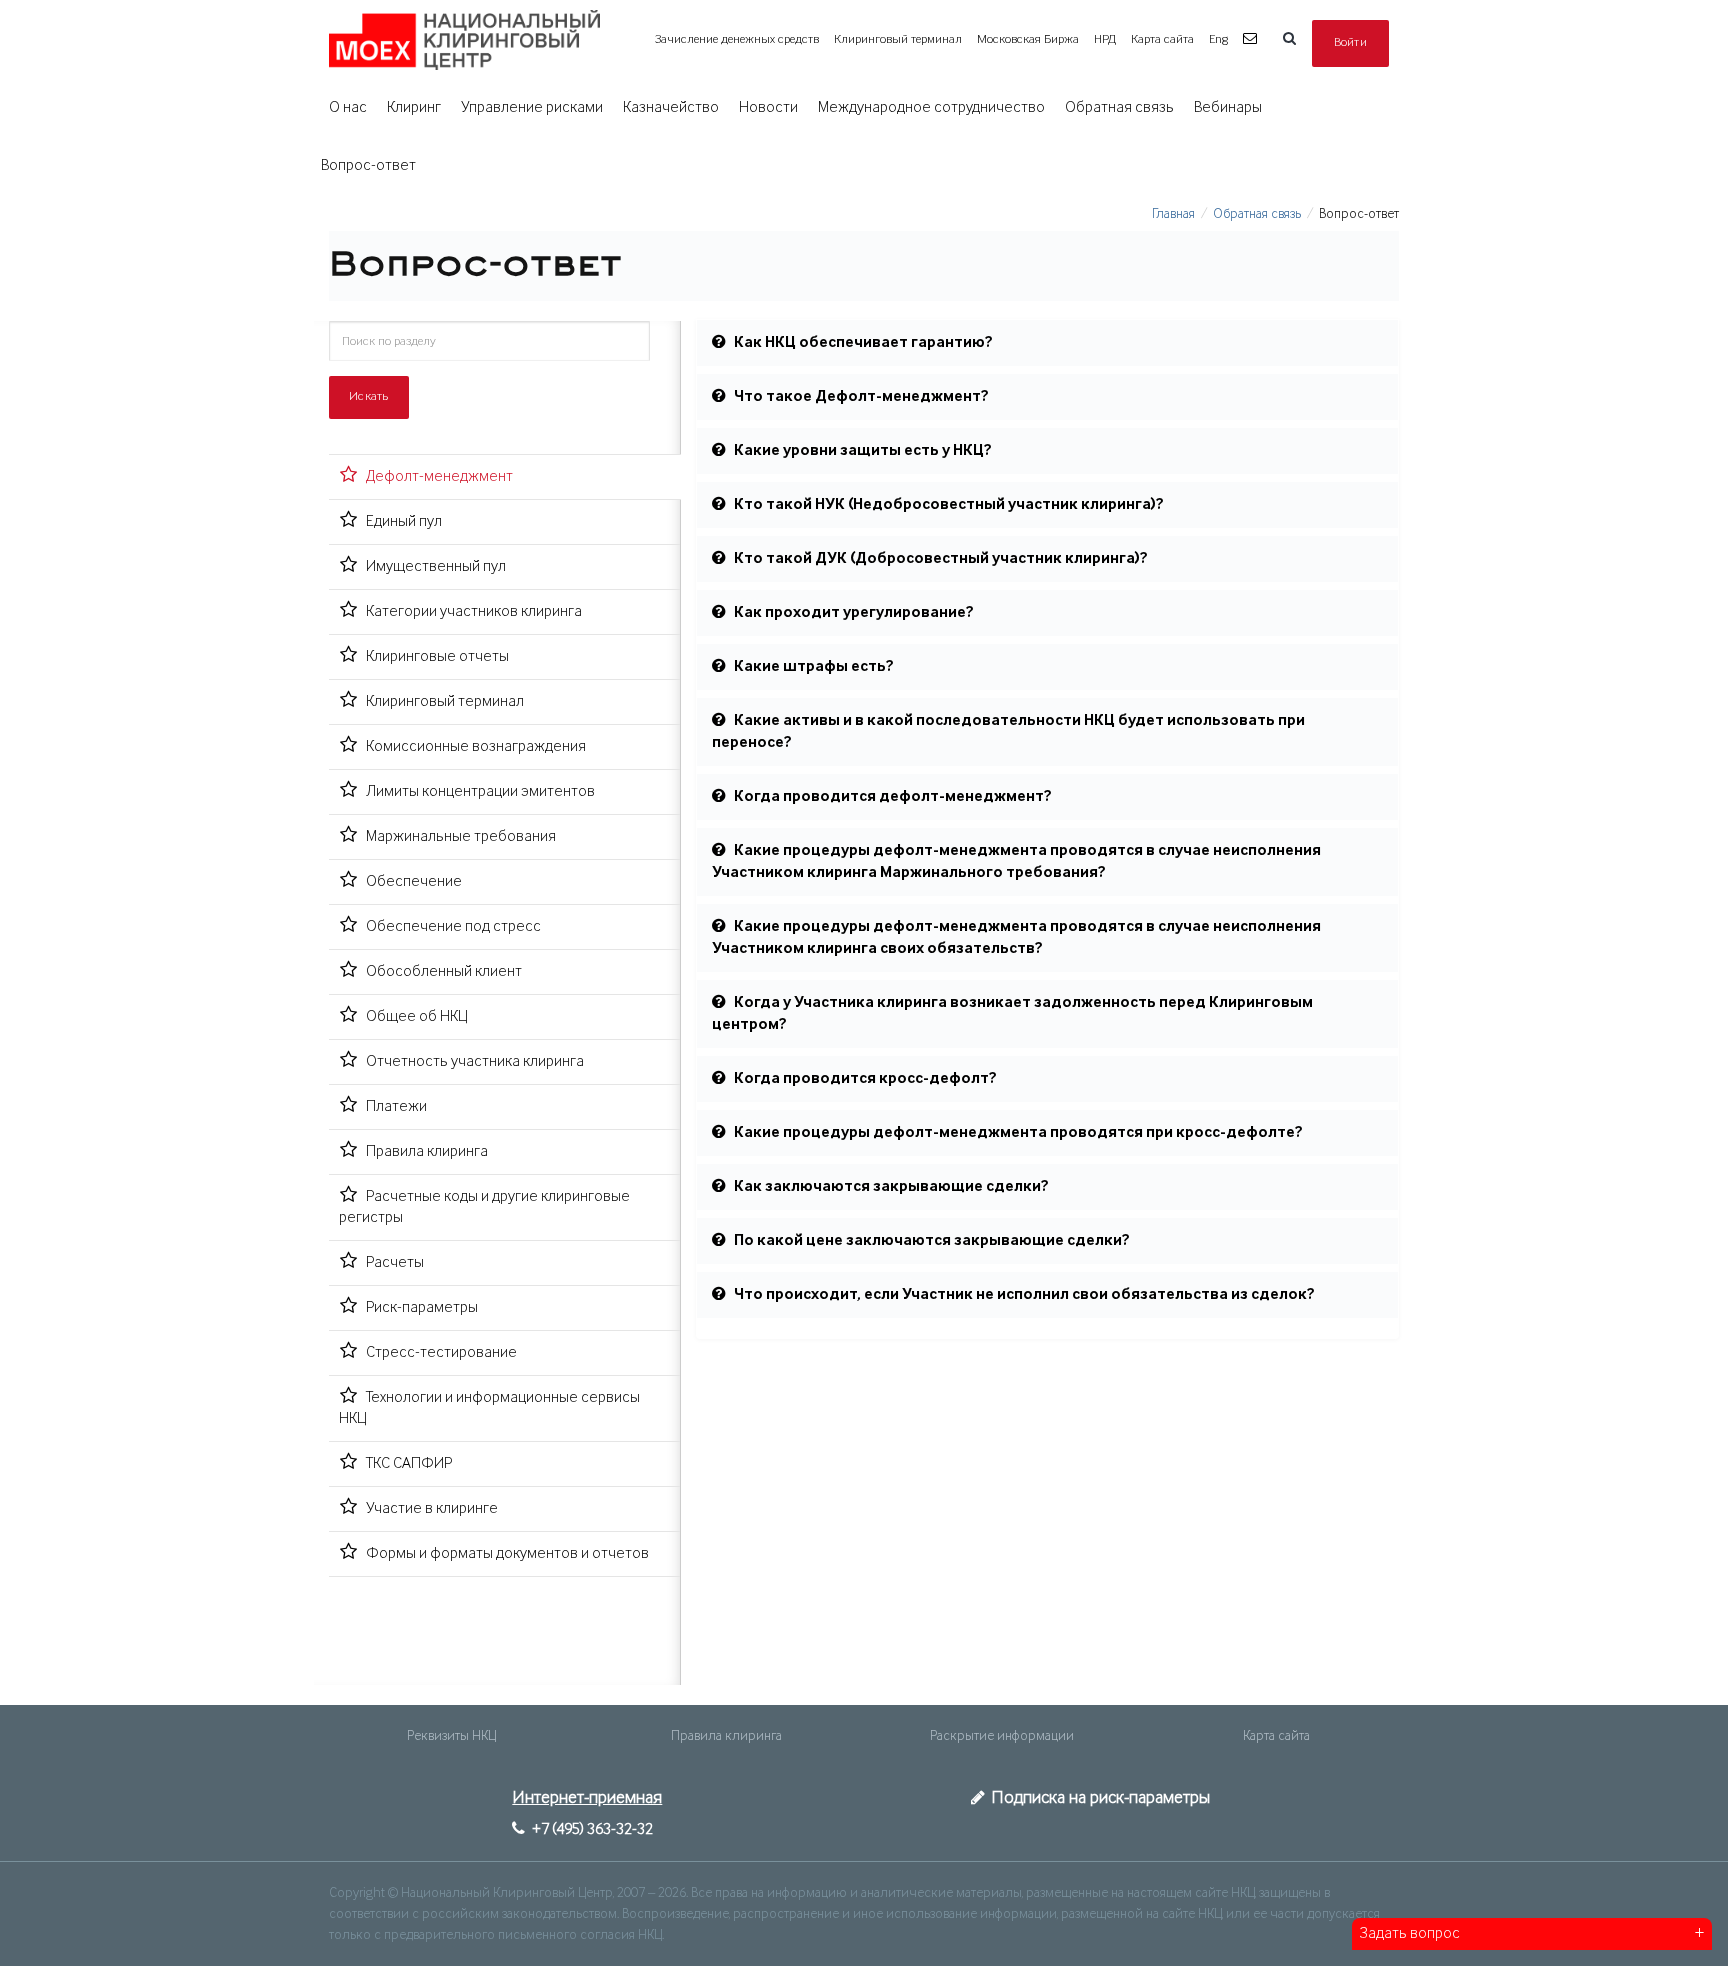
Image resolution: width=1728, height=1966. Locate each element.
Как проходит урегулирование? (854, 613)
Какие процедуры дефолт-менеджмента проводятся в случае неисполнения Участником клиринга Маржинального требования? (1016, 862)
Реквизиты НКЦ (451, 1736)
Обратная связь (1119, 108)
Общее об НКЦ (416, 1017)
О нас (348, 108)
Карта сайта (1162, 39)
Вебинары (1228, 108)
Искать (369, 396)
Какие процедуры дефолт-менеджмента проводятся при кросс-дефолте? (1018, 1133)
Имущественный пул (436, 567)
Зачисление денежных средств (737, 39)
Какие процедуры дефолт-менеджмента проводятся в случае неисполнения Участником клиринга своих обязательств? (1016, 938)
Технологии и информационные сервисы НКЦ (489, 1408)
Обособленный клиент (444, 972)
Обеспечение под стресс (453, 927)
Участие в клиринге (432, 1509)
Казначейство (671, 108)
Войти (1351, 42)
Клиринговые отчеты (437, 657)
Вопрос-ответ (368, 166)
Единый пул (404, 522)
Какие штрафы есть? (814, 667)
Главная (1173, 214)
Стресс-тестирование (441, 1353)
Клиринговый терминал (898, 39)
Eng (1218, 39)
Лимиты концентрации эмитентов (480, 792)
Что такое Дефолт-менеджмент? (861, 397)
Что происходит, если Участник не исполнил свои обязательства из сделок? (1024, 1295)
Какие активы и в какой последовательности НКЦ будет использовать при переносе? (1008, 732)
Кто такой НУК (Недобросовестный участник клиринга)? (949, 505)
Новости (768, 108)
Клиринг (414, 108)
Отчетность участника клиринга (475, 1062)
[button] (1252, 39)
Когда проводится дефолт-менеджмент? (893, 797)
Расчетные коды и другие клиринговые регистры (484, 1207)
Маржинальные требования (461, 837)
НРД (1105, 39)
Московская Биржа (1028, 39)
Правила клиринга (427, 1152)
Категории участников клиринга (474, 612)
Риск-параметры (422, 1308)
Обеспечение (414, 882)
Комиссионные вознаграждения (476, 747)
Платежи (396, 1107)
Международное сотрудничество (931, 108)
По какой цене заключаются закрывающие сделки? (932, 1241)
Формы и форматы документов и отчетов (507, 1554)
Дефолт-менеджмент (439, 477)
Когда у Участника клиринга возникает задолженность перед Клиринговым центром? (1012, 1014)
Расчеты (395, 1263)
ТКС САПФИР (409, 1464)
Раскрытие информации (1002, 1736)
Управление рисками (532, 108)
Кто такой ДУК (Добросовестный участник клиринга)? (941, 559)
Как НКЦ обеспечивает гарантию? (863, 343)
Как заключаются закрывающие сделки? (891, 1187)
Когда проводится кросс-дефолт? (865, 1079)
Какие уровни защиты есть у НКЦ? (863, 451)
